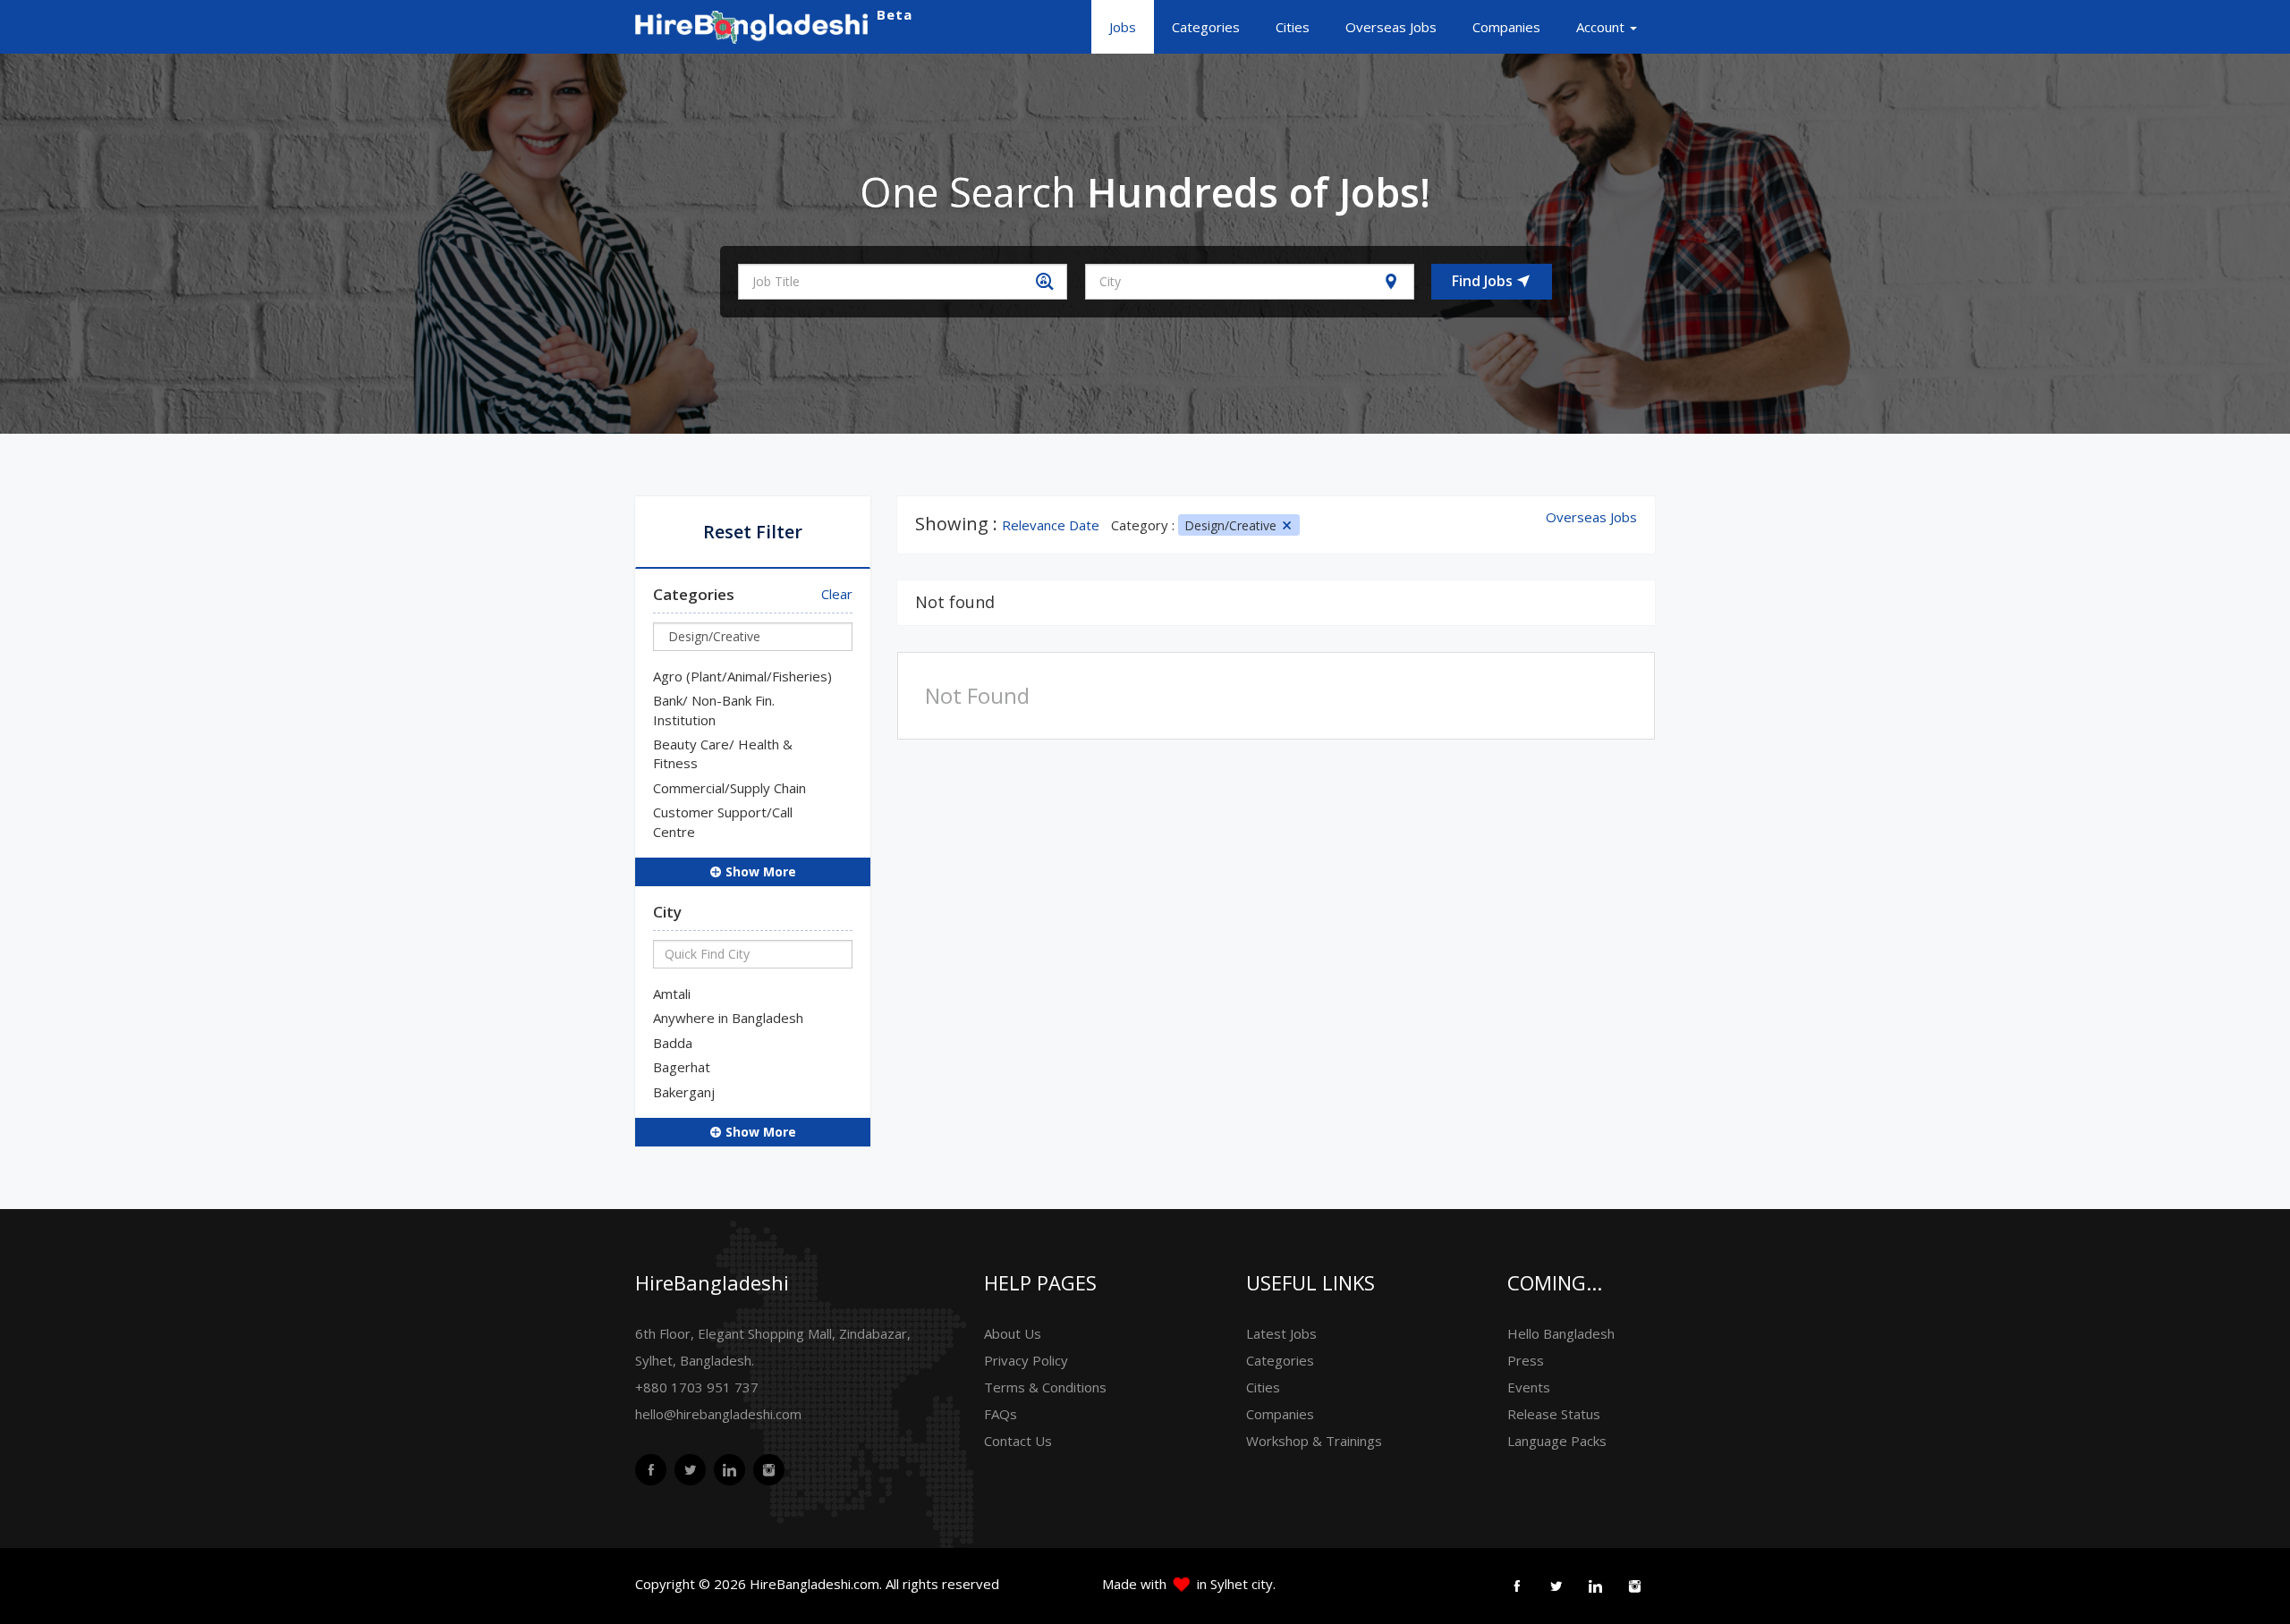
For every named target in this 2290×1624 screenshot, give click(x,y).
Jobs (1123, 27)
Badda (673, 1043)
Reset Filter (753, 532)
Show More (759, 871)
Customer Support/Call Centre (723, 821)
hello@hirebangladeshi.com (718, 1414)
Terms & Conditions (1045, 1387)
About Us (1013, 1333)
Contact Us (1018, 1441)
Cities (1293, 27)
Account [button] (1602, 27)
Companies (1506, 27)
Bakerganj (684, 1092)
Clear (837, 594)
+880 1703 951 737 (697, 1387)
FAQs (1001, 1414)
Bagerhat (682, 1067)
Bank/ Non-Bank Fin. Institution (714, 710)
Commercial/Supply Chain (729, 788)
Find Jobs (1484, 281)
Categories (1206, 27)
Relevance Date (1051, 525)
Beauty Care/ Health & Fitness (723, 753)
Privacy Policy (1026, 1360)
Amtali (672, 994)
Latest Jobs (1281, 1333)
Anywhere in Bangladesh (728, 1018)
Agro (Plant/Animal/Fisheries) (742, 676)
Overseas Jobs (1391, 27)
